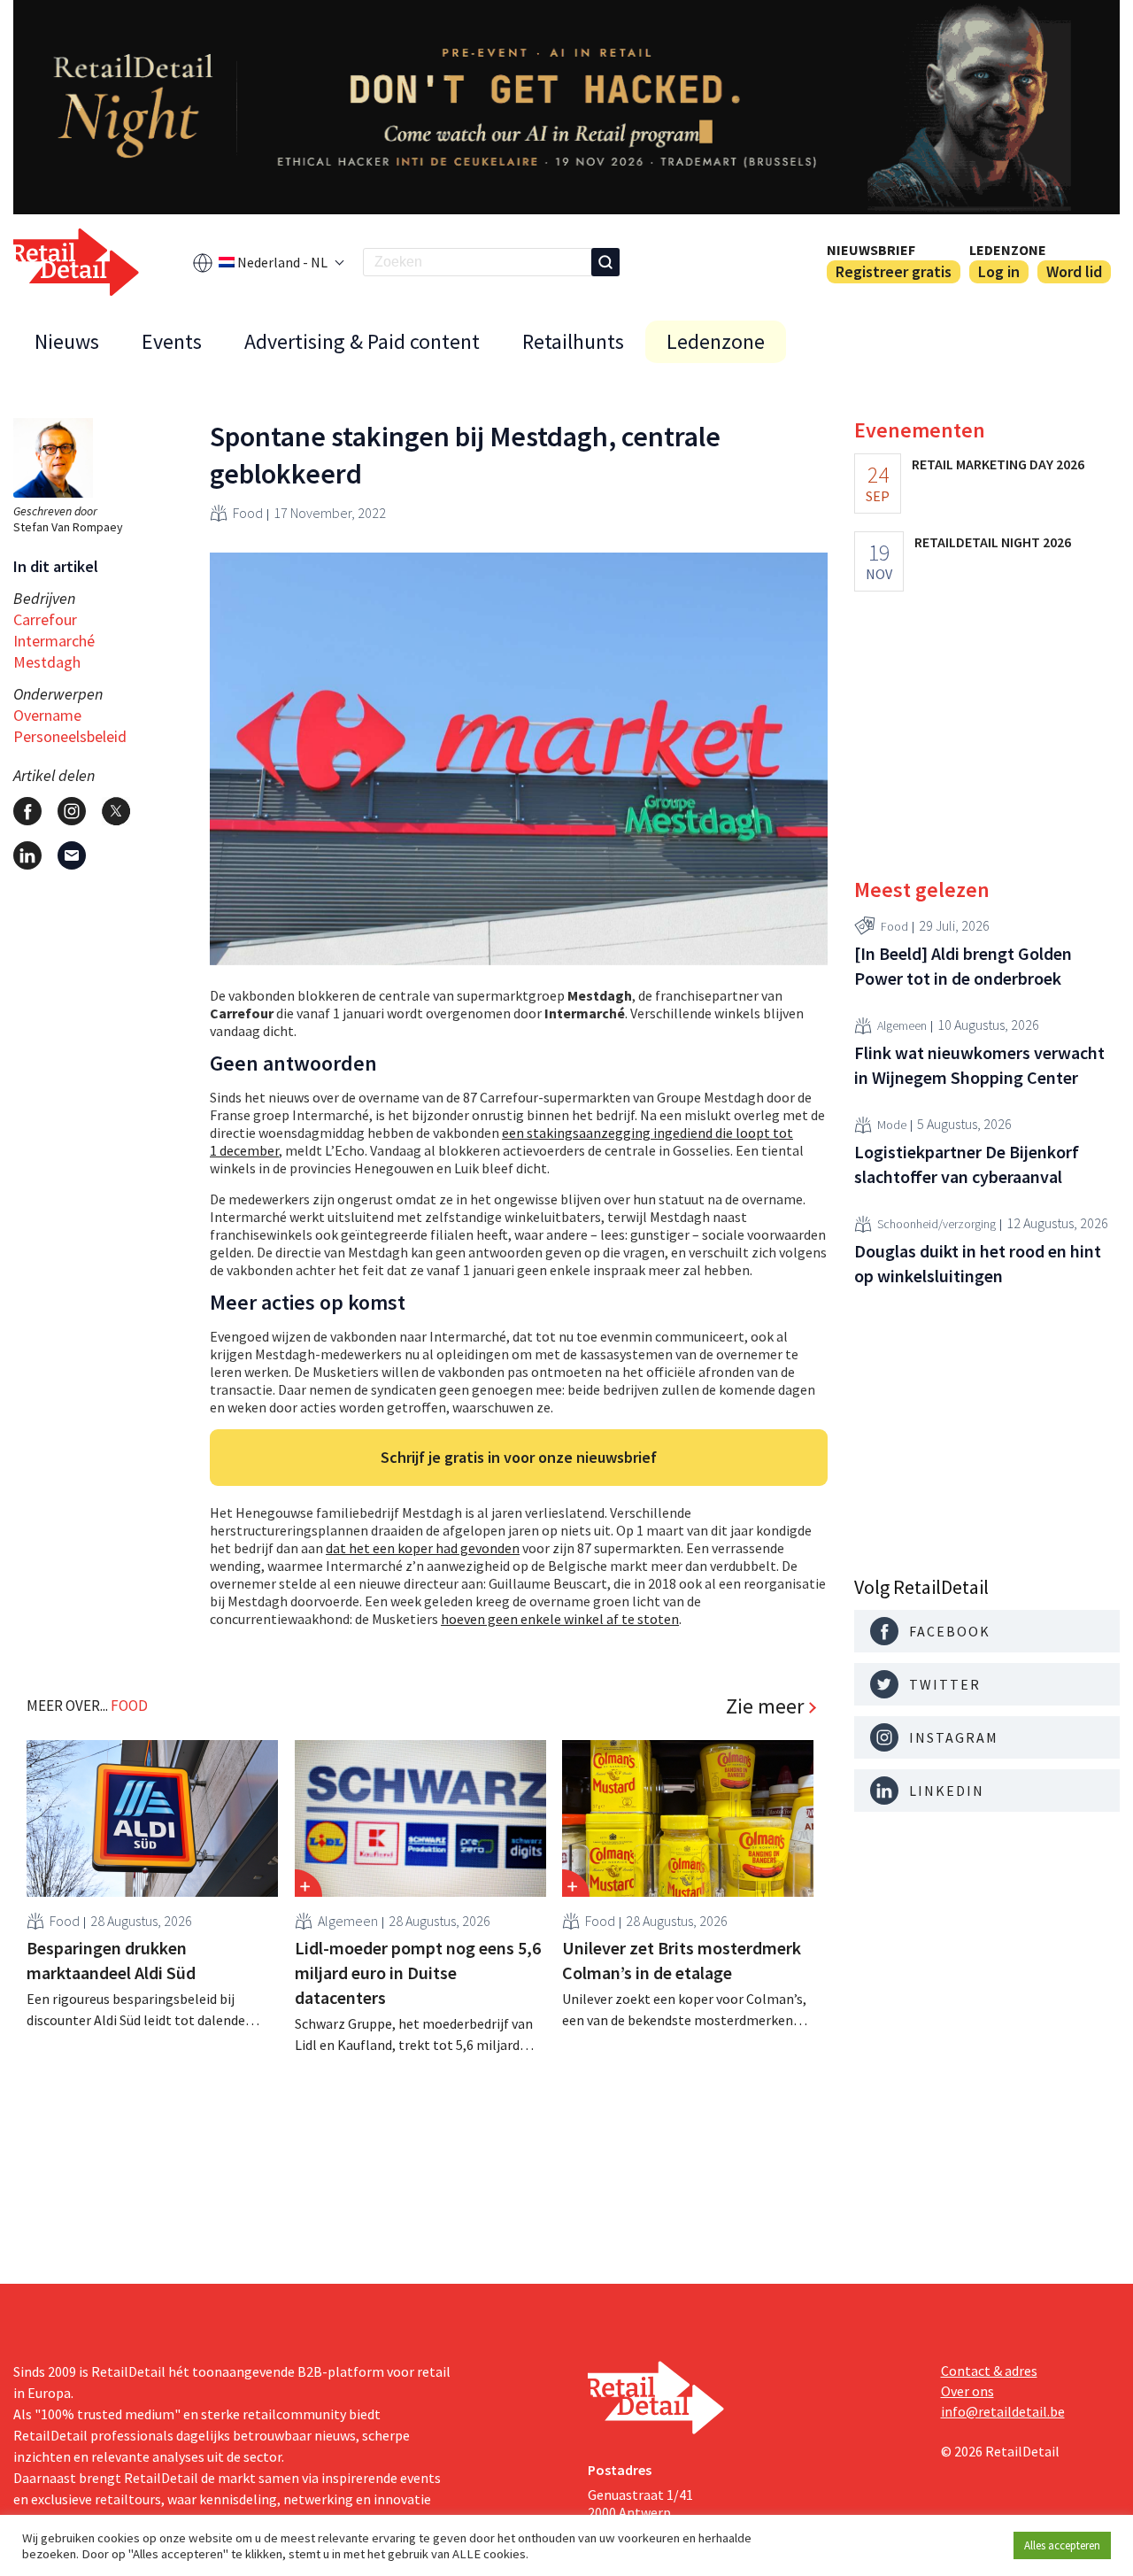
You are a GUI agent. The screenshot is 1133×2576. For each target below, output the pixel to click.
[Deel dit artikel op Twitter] (116, 811)
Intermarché (54, 641)
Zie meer (765, 1706)
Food (248, 513)
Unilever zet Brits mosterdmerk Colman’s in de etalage (682, 1960)
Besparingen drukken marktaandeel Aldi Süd (111, 1960)
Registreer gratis (894, 271)
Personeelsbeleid (70, 736)
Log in (999, 271)
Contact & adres (989, 2371)
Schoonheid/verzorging (936, 1224)
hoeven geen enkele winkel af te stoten (560, 1619)
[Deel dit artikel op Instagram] (72, 811)
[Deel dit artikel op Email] (72, 855)
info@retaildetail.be (1003, 2411)
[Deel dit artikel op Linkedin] (27, 855)
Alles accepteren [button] (1062, 2545)
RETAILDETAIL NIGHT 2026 (993, 542)
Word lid (1074, 271)
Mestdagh (47, 662)
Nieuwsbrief (871, 250)
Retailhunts (573, 341)
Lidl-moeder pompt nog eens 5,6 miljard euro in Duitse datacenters (418, 1973)
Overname (47, 715)
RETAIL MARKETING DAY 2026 (998, 464)
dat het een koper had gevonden (423, 1548)
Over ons (967, 2391)
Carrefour (45, 619)
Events (172, 341)
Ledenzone (1008, 250)
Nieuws (67, 341)
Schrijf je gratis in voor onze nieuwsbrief (519, 1457)
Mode (892, 1125)
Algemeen (348, 1921)
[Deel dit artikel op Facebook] (27, 811)
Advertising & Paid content (362, 341)
